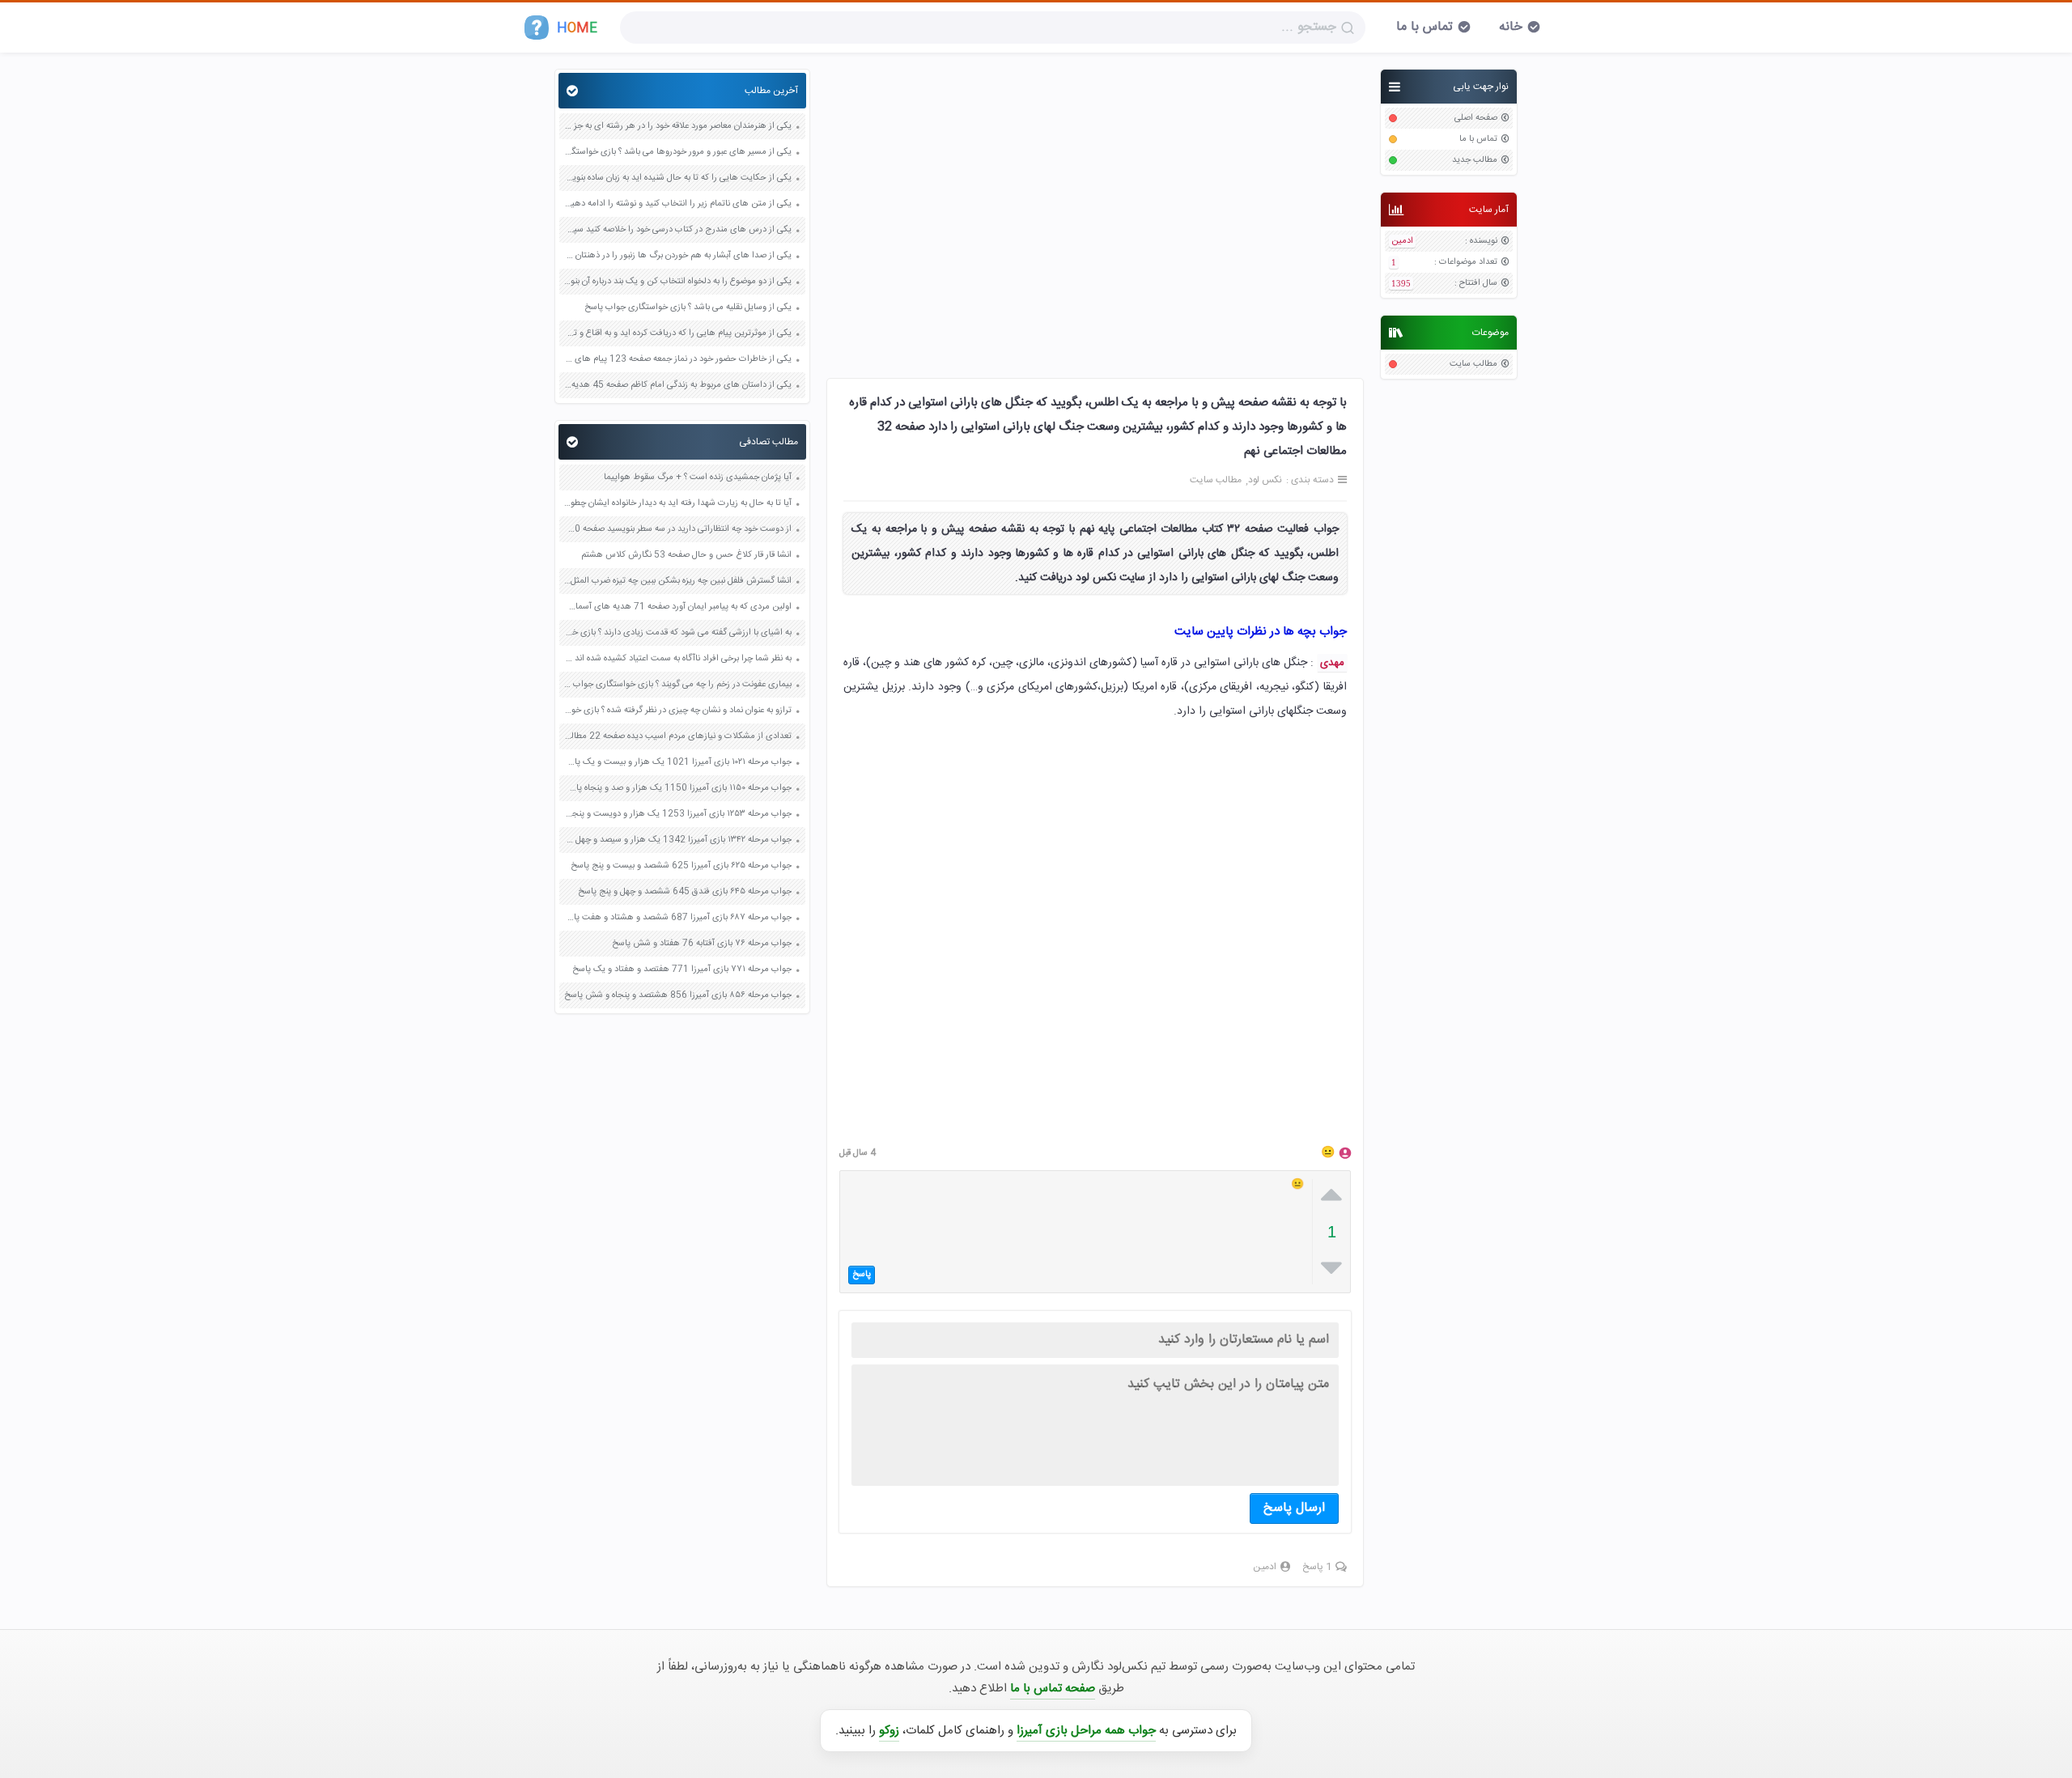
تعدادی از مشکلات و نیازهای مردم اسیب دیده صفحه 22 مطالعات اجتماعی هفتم (677, 737)
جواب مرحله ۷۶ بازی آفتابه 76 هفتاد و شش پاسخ (702, 944)
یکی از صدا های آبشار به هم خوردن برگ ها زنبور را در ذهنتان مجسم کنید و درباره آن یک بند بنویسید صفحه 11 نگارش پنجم (677, 256)
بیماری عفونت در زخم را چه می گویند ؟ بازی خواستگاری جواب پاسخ (677, 685)
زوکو (889, 1731)
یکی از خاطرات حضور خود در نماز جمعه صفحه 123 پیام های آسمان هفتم (677, 360)
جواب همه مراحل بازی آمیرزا (1086, 1731)
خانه (1511, 27)
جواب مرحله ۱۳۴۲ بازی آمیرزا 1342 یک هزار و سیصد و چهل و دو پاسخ (677, 840)
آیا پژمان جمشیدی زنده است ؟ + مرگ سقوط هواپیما (698, 478)
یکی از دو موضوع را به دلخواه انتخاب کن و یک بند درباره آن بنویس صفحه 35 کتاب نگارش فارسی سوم (677, 282)
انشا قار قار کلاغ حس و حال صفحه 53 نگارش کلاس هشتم (686, 556)
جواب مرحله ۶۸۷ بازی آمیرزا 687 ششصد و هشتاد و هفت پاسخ (677, 918)
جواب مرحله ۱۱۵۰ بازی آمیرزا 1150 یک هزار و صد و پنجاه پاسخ (677, 789)
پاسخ (862, 1275)
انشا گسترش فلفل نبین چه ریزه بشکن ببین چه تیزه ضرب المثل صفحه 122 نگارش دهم (677, 581)
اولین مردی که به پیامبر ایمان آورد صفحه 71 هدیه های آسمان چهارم (677, 607)
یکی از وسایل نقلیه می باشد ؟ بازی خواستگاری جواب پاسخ (688, 308)
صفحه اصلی (1476, 119)
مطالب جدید (1475, 161)
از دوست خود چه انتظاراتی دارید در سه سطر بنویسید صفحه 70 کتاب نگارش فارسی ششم (677, 530)
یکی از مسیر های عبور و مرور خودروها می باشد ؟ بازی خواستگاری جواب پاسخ (677, 153)
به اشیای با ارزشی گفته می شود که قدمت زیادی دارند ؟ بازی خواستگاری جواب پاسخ (677, 633)
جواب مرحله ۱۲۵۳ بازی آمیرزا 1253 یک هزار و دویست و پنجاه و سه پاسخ (677, 815)
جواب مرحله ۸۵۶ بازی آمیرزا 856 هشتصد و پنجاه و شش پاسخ (678, 996)
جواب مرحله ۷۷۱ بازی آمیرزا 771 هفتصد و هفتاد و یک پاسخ (682, 970)
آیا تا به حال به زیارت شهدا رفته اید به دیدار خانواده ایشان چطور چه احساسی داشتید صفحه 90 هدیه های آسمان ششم (677, 504)
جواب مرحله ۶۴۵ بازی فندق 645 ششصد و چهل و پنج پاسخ (685, 892)
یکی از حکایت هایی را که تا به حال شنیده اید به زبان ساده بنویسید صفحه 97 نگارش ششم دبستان (677, 178)
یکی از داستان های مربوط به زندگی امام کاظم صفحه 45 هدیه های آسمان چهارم (677, 386)
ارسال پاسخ (1294, 1508)
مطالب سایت (1473, 365)
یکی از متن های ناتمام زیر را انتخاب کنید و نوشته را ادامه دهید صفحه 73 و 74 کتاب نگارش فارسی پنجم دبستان (677, 204)
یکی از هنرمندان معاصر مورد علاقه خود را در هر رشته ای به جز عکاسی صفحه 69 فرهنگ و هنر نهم (677, 127)
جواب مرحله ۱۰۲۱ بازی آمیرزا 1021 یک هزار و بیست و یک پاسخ (677, 763)
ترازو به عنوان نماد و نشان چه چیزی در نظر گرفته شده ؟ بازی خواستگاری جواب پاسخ (677, 711)
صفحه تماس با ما (1053, 1689)
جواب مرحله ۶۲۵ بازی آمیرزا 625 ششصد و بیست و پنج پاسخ (681, 866)
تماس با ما (1424, 27)
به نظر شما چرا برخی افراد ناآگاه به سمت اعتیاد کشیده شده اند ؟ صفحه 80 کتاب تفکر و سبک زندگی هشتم (677, 659)
